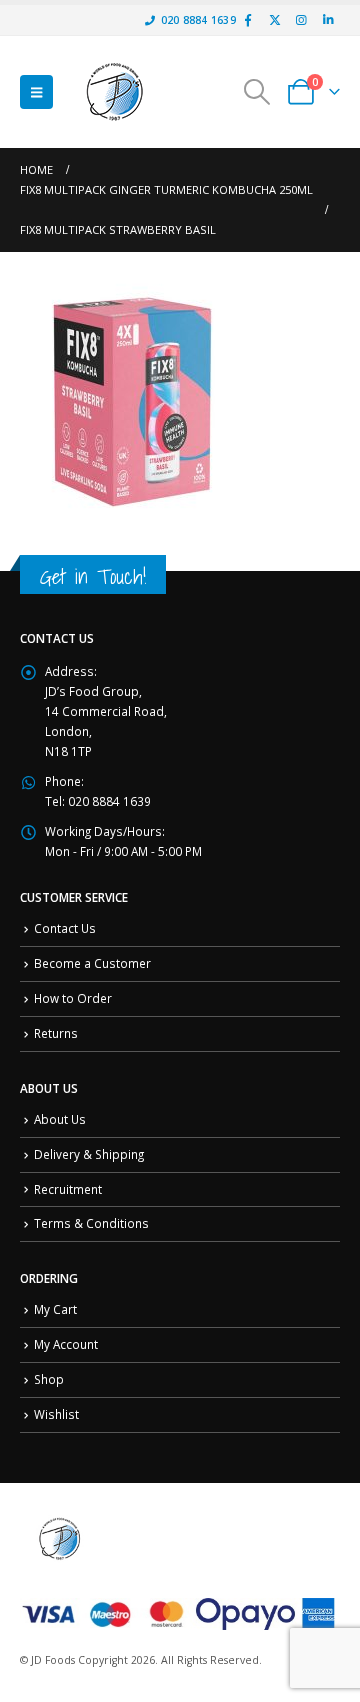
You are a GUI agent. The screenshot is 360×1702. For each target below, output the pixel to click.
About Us (60, 1119)
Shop (49, 1379)
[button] (36, 92)
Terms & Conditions (91, 1223)
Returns (56, 1033)
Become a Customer (92, 963)
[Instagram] (301, 20)
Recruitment (68, 1189)
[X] (275, 20)
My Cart (55, 1309)
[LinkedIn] (328, 20)
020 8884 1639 (198, 20)
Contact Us (65, 928)
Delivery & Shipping (89, 1154)
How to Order (73, 998)
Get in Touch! (93, 576)
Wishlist (56, 1414)
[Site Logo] (115, 92)
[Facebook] (248, 20)
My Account (66, 1344)
